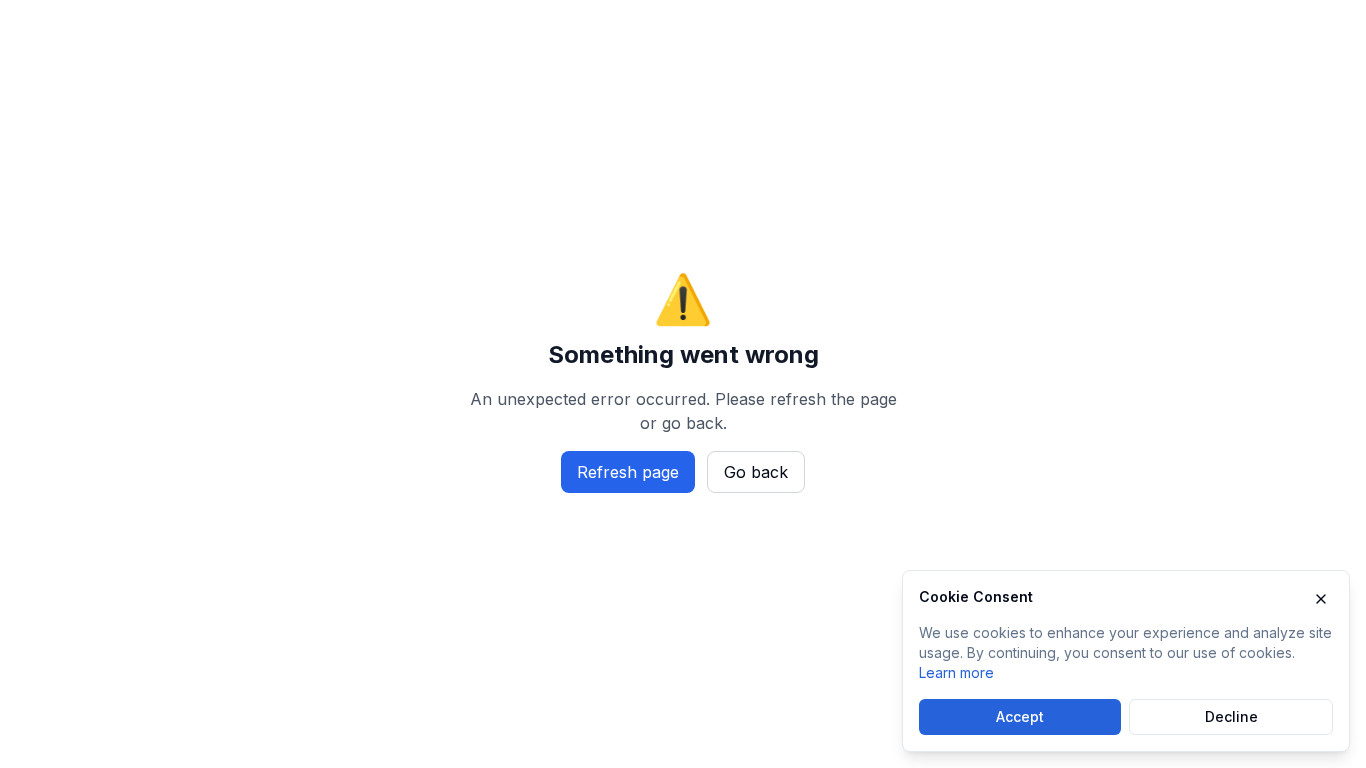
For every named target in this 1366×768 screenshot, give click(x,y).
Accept (1020, 716)
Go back (756, 472)
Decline (1231, 716)
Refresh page (628, 472)
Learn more (956, 672)
